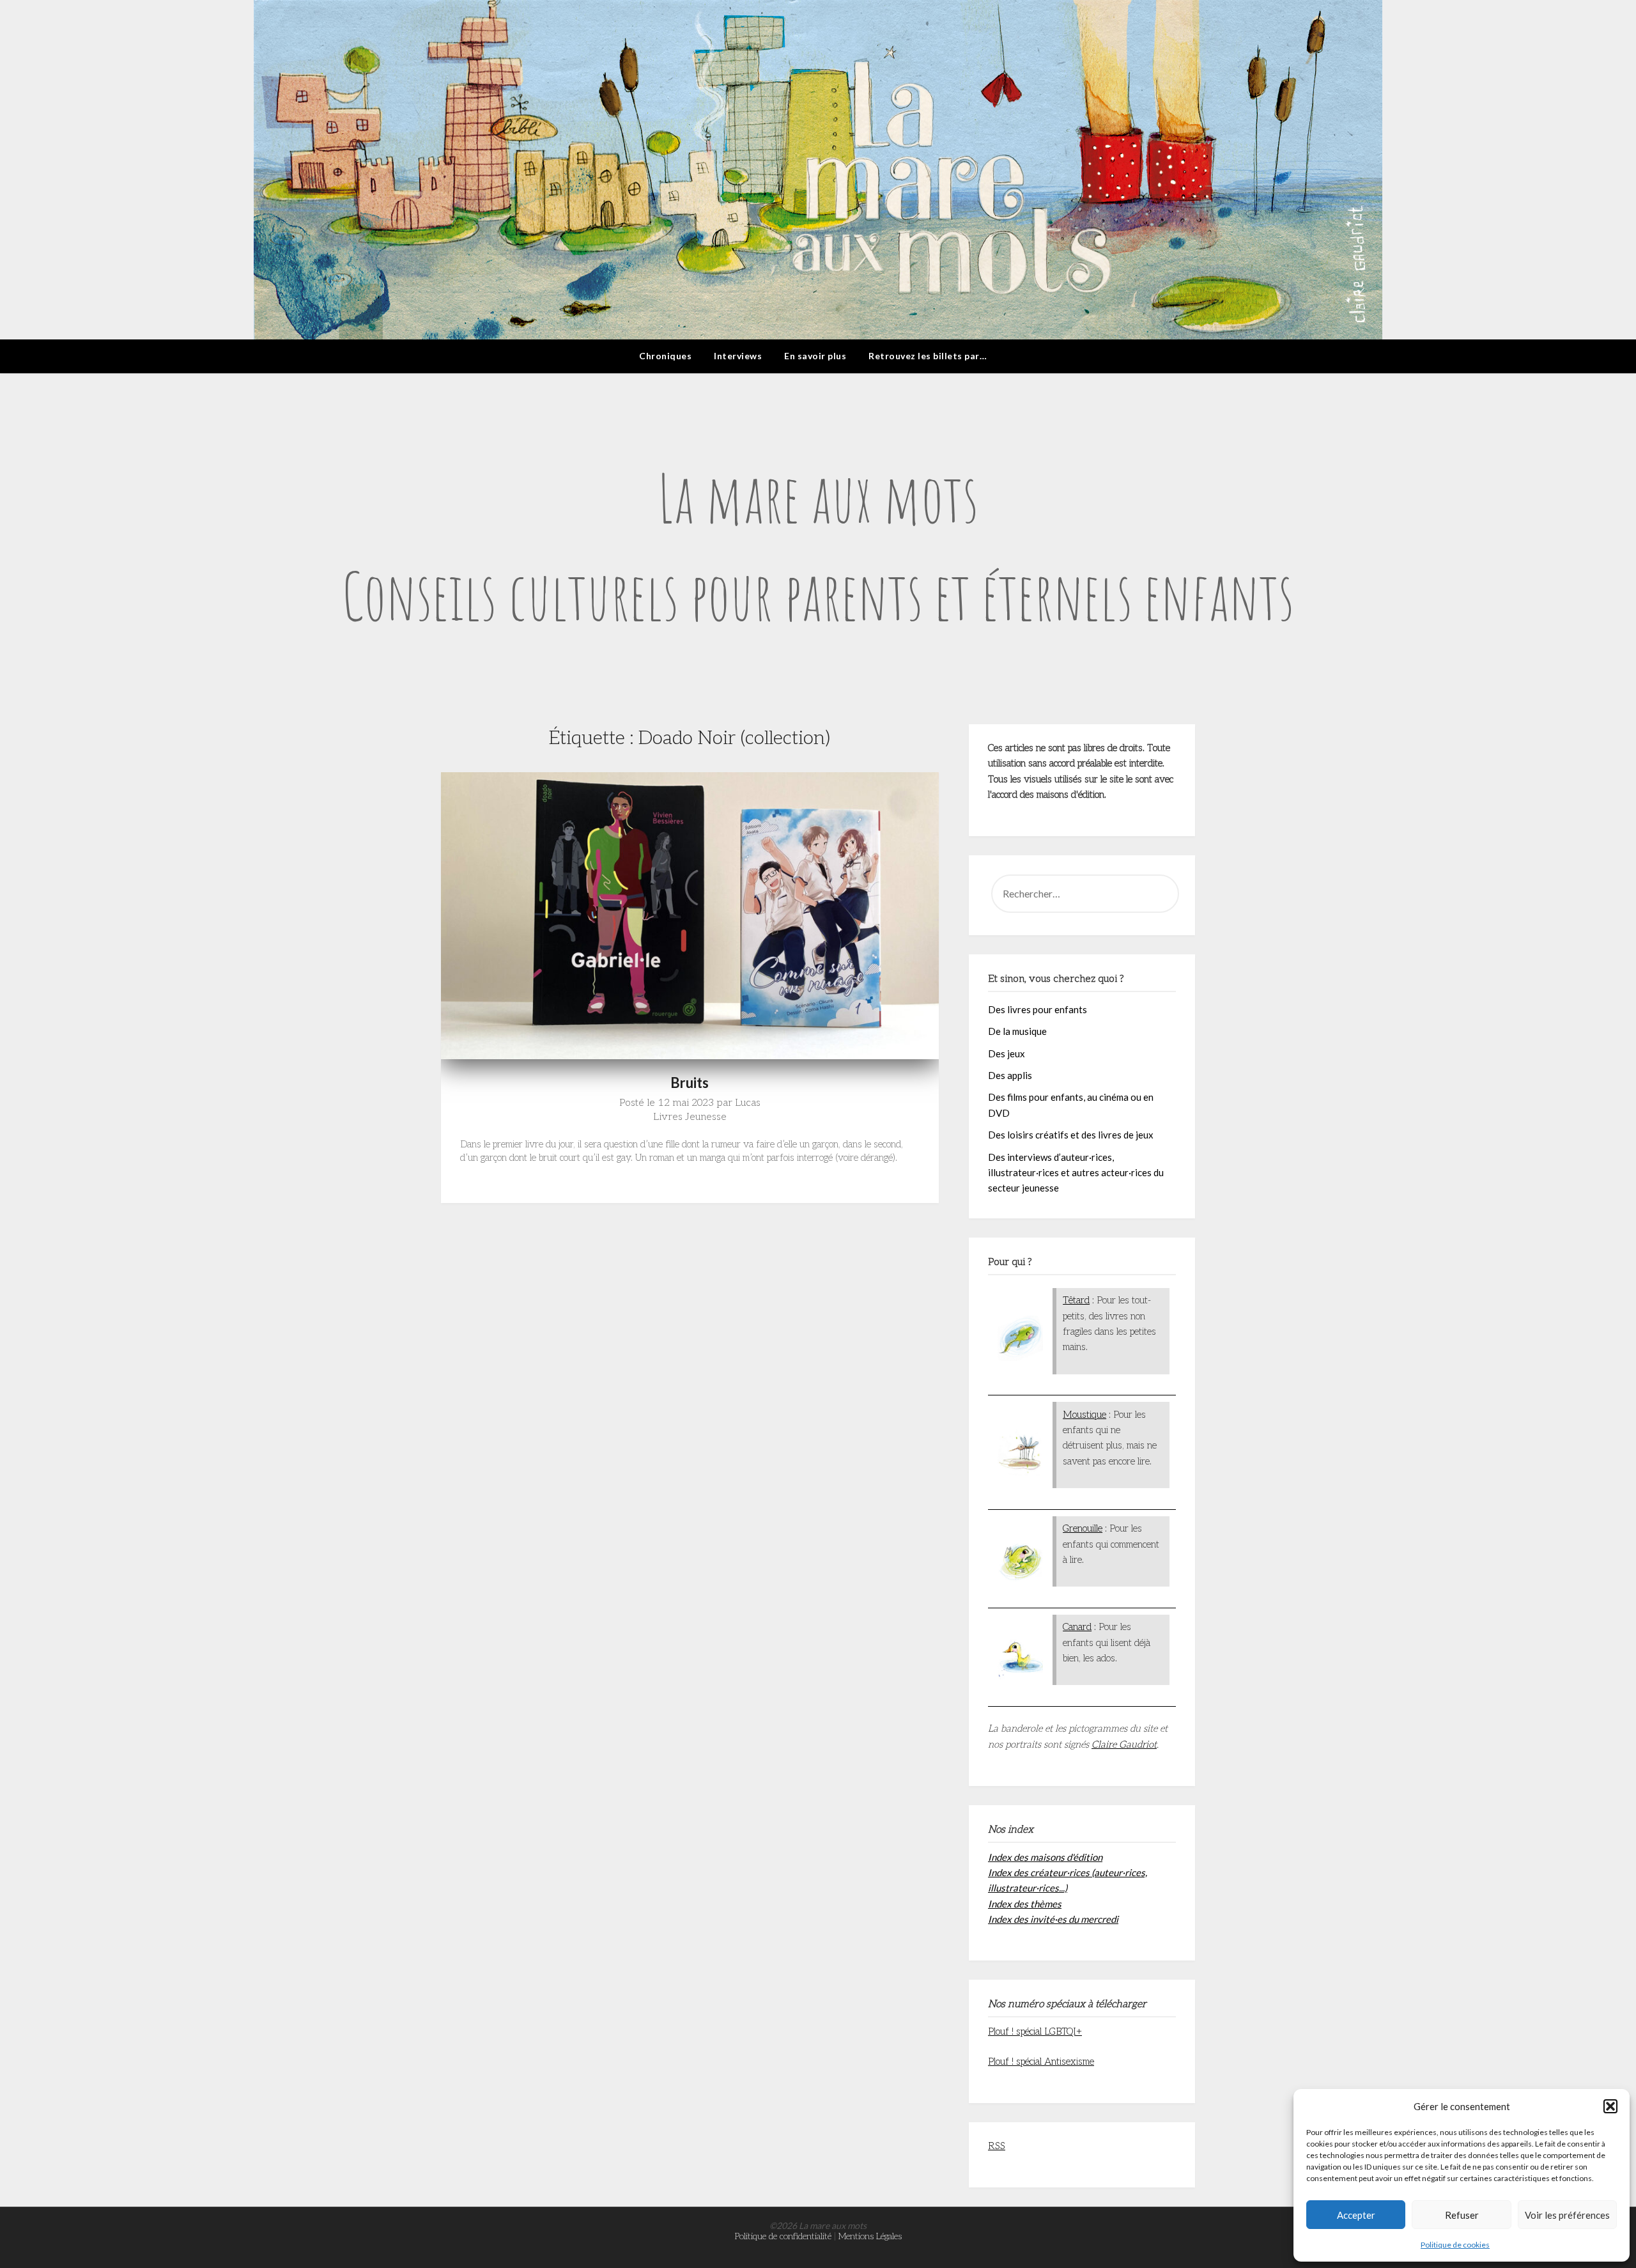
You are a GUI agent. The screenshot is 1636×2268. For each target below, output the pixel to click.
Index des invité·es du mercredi (1053, 1919)
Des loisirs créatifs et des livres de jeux (1071, 1135)
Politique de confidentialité (783, 2236)
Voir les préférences (1567, 2215)
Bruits (690, 1083)
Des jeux (1007, 1053)
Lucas (748, 1103)
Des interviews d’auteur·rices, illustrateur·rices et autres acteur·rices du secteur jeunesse (1076, 1173)
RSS (997, 2146)
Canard (1077, 1627)
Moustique (1084, 1415)
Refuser (1462, 2215)
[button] (1610, 2106)
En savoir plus (815, 356)
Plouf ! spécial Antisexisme (1041, 2062)
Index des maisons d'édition (1045, 1857)
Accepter (1356, 2215)
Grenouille (1083, 1528)
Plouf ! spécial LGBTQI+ (1035, 2031)
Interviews (738, 356)
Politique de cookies (1455, 2245)
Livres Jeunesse (690, 1117)
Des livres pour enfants (1038, 1009)
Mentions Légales (870, 2236)
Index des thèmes (1025, 1904)
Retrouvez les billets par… (928, 356)
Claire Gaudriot (1124, 1744)
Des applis (1010, 1075)
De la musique (1017, 1031)
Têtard (1076, 1300)
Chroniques (665, 356)
